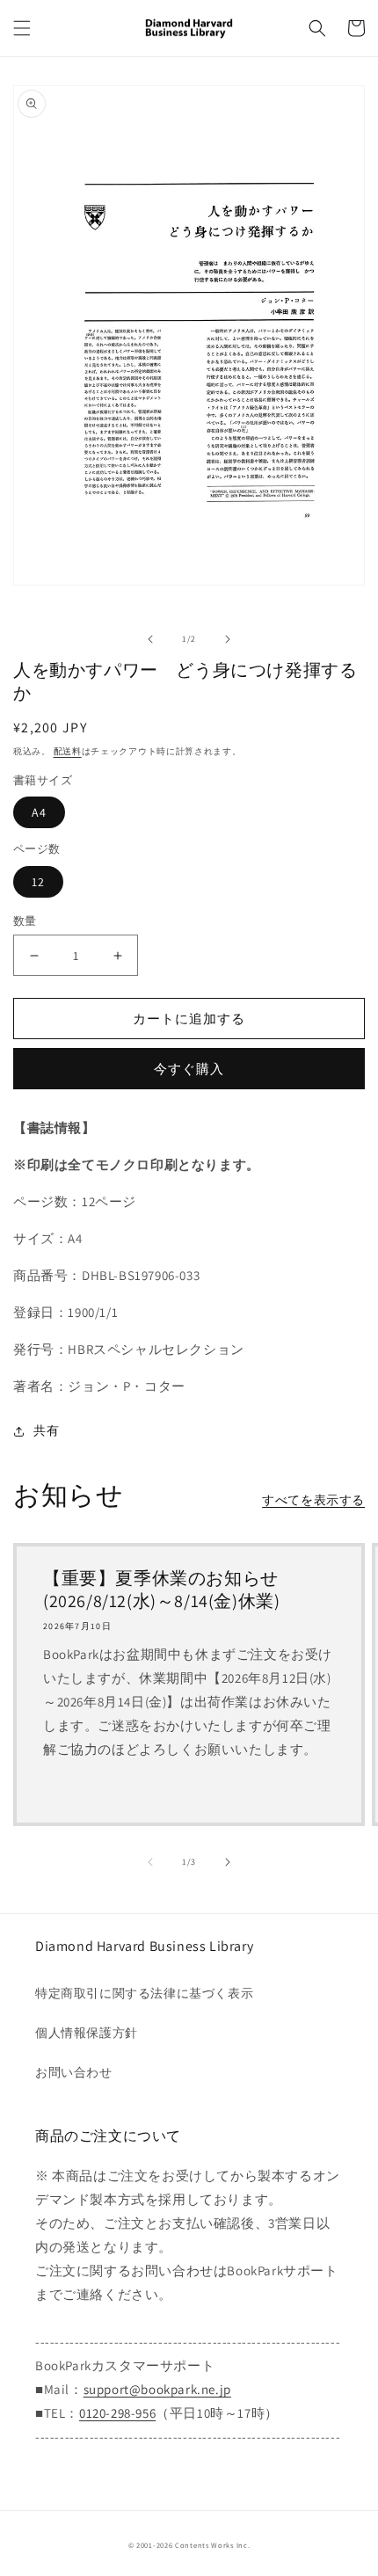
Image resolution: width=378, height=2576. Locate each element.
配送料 (68, 751)
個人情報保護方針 (87, 2033)
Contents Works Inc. (212, 2545)
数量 (25, 921)
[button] (22, 28)
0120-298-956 (117, 2413)
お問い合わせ (74, 2072)
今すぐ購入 (189, 1069)
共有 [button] (46, 1430)
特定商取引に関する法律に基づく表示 (144, 1993)
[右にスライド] (228, 639)
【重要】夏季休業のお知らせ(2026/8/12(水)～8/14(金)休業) (161, 1590)
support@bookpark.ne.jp (157, 2389)
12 (38, 882)
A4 (39, 812)
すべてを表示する (313, 1500)
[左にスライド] (150, 639)
